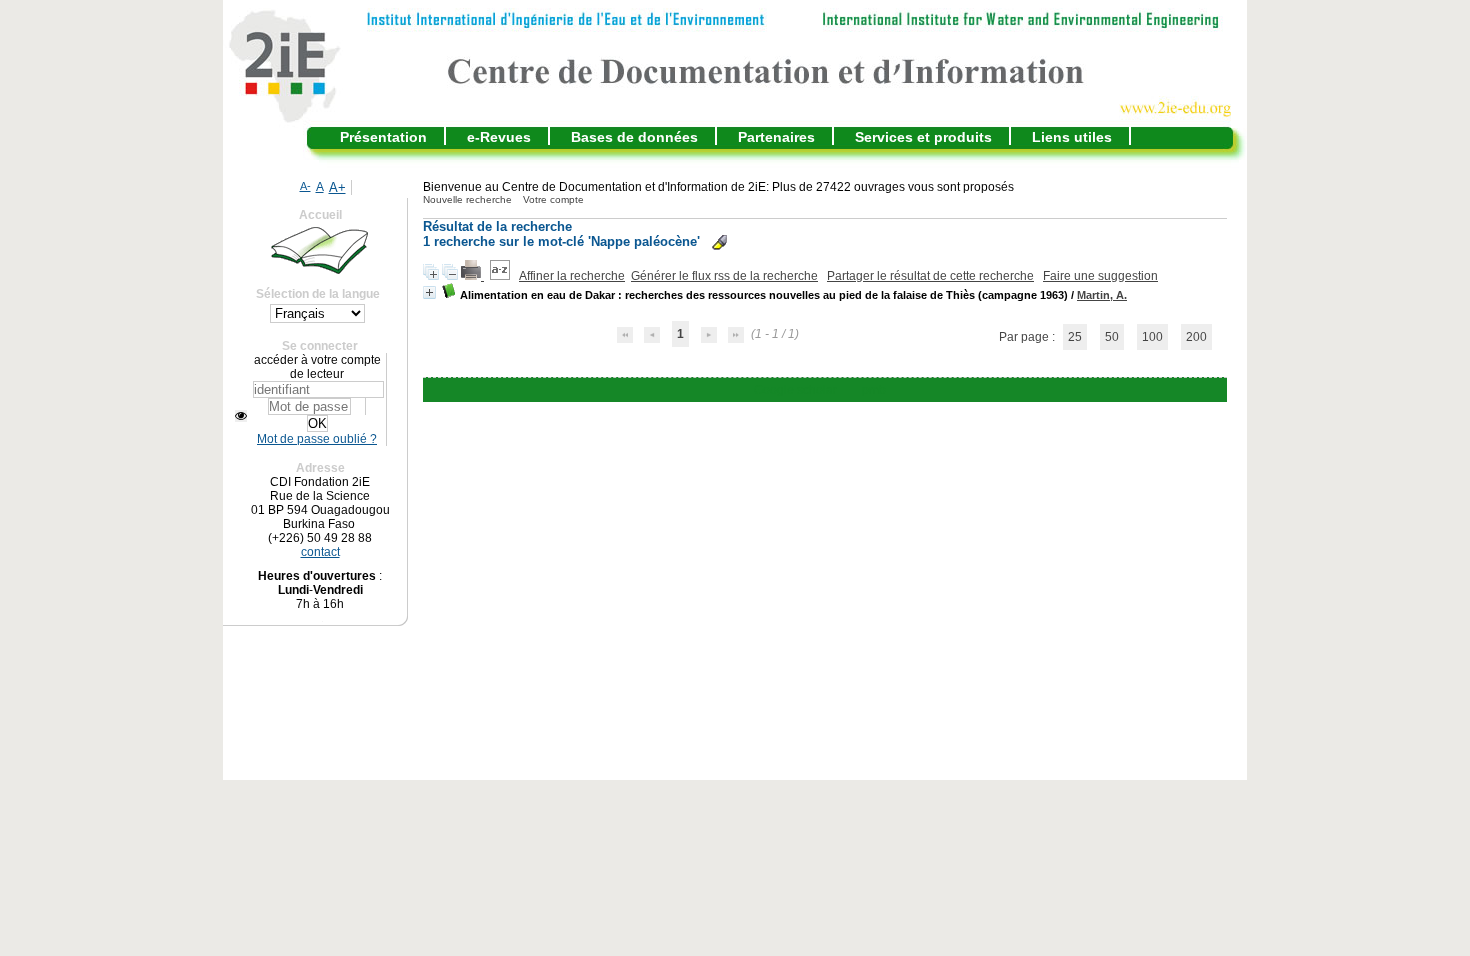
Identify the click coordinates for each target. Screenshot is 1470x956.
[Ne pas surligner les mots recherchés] (719, 242)
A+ (337, 187)
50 (1112, 337)
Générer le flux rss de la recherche (724, 276)
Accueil (320, 215)
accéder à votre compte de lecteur (317, 367)
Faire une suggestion (1100, 276)
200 (1196, 337)
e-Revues (499, 137)
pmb (874, 390)
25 (1075, 337)
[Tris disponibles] (501, 276)
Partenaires (776, 137)
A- (305, 186)
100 (1152, 337)
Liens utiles (1072, 137)
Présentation (383, 137)
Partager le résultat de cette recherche (930, 276)
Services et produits (923, 137)
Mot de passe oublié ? (317, 439)
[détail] (429, 292)
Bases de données (634, 137)
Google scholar (795, 390)
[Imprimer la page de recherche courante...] (472, 276)
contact (320, 552)
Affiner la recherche (572, 276)
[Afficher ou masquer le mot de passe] (241, 416)
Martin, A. (1102, 295)
